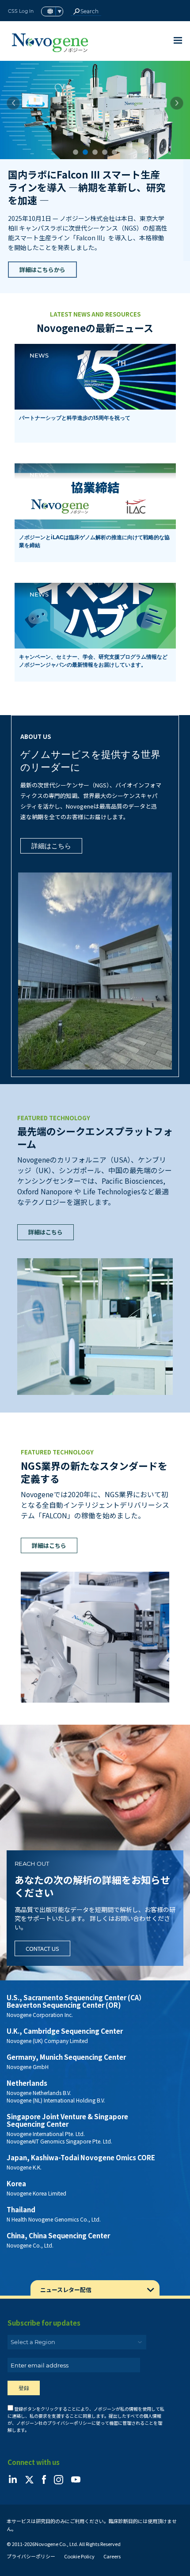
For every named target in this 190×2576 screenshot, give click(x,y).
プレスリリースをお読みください (62, 237)
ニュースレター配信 (66, 2257)
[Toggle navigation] (178, 40)
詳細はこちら (51, 814)
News (39, 323)
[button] (13, 103)
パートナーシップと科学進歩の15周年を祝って (75, 386)
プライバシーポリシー (31, 2524)
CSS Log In (21, 11)
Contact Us (42, 1916)
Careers (112, 2524)
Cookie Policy (79, 2524)
